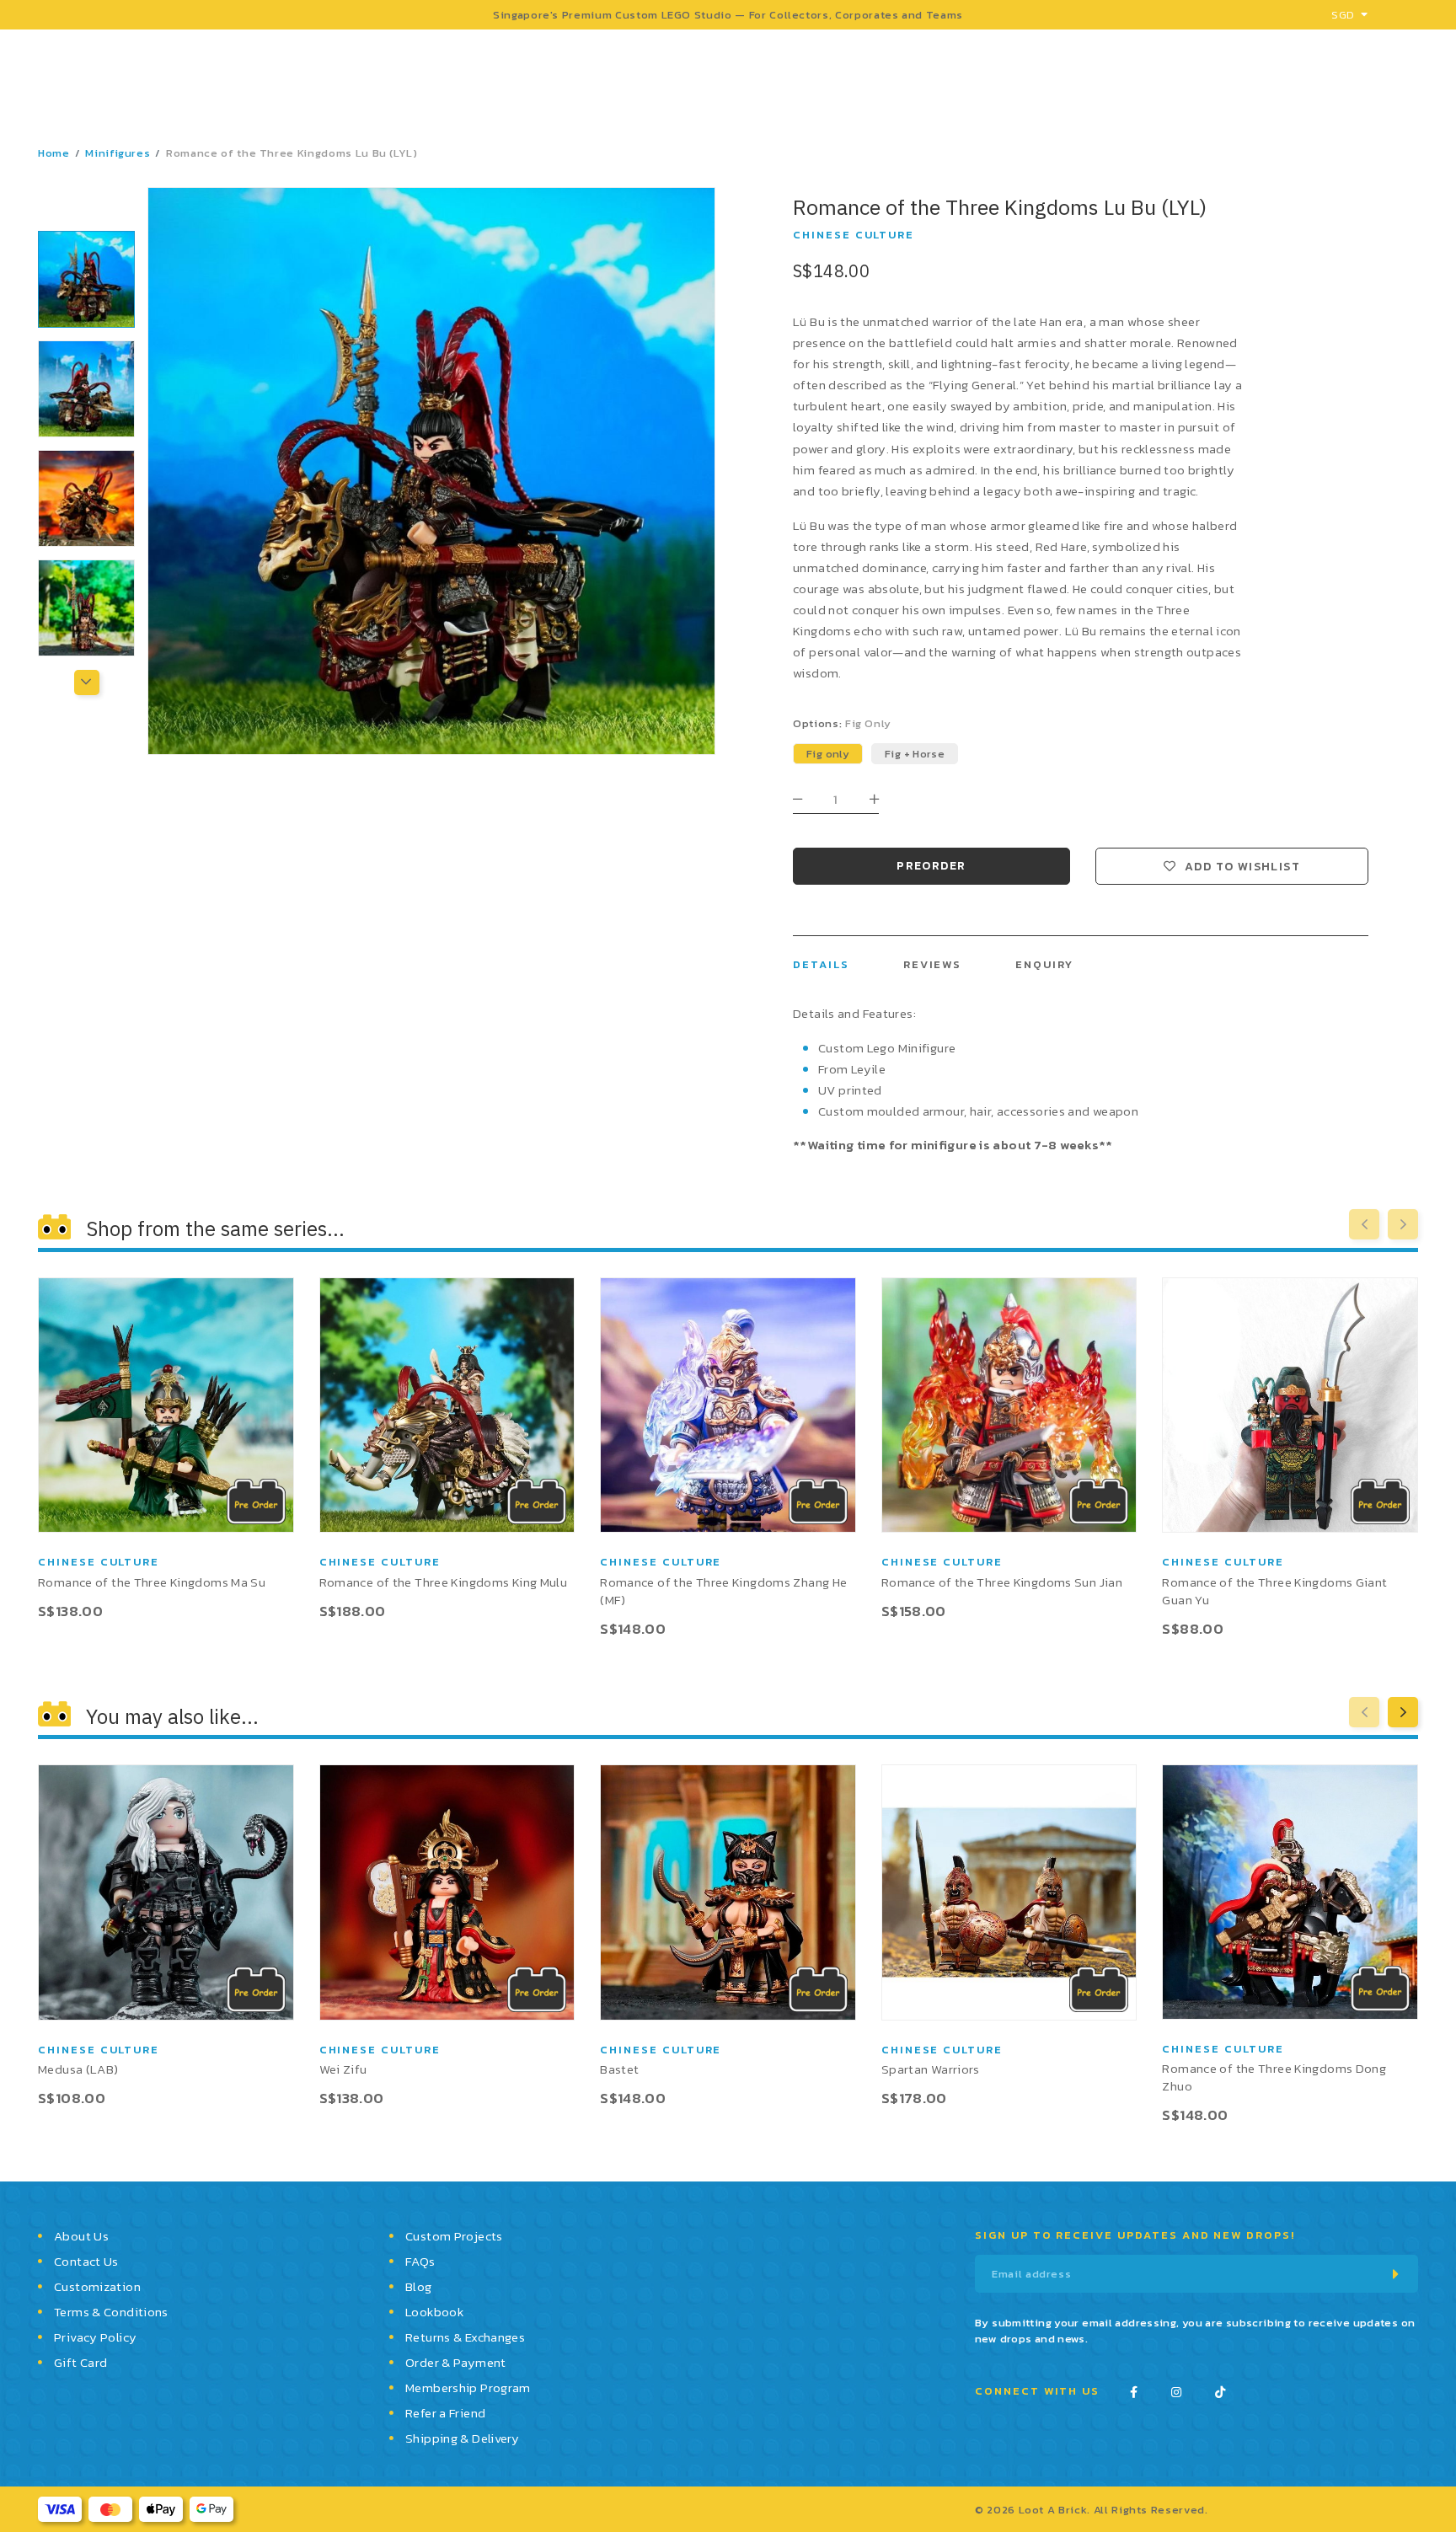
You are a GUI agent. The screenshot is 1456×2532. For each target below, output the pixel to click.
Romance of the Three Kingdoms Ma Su (152, 1582)
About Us (81, 2236)
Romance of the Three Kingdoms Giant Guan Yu (1274, 1591)
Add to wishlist (1242, 867)
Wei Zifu (343, 2069)
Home (54, 153)
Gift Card (80, 2362)
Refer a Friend (445, 2413)
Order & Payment (456, 2362)
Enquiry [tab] (1044, 964)
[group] (86, 279)
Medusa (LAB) (78, 2069)
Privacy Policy (95, 2337)
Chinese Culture (854, 235)
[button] (86, 206)
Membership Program (468, 2387)
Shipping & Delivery (462, 2438)
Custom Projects (454, 2236)
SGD (1343, 15)
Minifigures (118, 153)
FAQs (420, 2261)
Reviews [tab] (933, 964)
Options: (842, 723)
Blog (419, 2286)
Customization (97, 2286)
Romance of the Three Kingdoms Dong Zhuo (1274, 2077)
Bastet (619, 2069)
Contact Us (86, 2261)
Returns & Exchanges (465, 2337)
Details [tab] (821, 964)
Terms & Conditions (111, 2312)
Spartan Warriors (931, 2069)
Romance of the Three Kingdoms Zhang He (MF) (723, 1591)
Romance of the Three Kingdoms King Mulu (444, 1582)
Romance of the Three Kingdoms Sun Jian (1002, 1582)
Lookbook (434, 2312)
